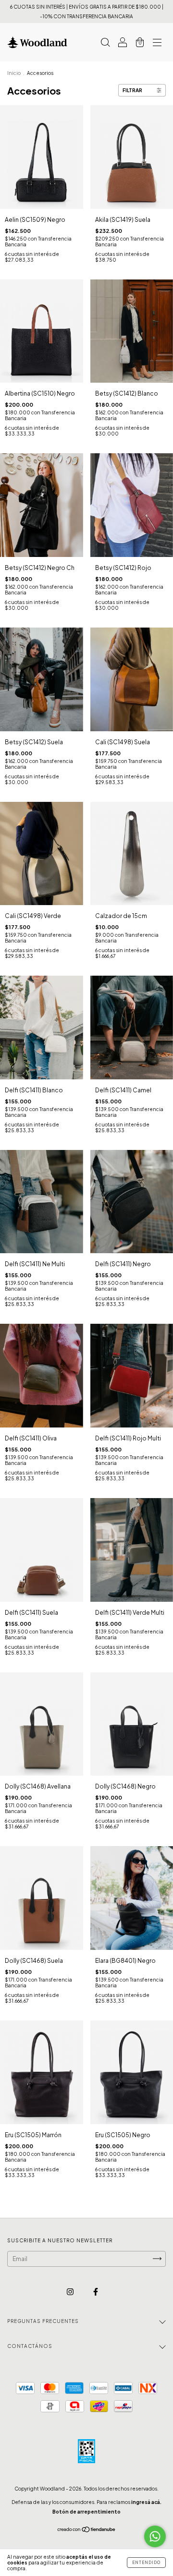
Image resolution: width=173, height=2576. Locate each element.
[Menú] (157, 43)
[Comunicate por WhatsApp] (155, 2536)
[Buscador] (105, 43)
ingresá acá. (146, 2502)
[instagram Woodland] (71, 2292)
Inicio (14, 73)
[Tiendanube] (87, 2531)
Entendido (146, 2563)
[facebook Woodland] (96, 2292)
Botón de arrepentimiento (86, 2512)
